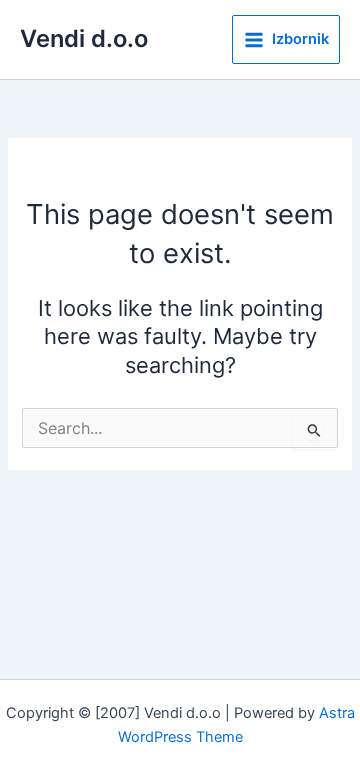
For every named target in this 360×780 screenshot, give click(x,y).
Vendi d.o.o (84, 38)
